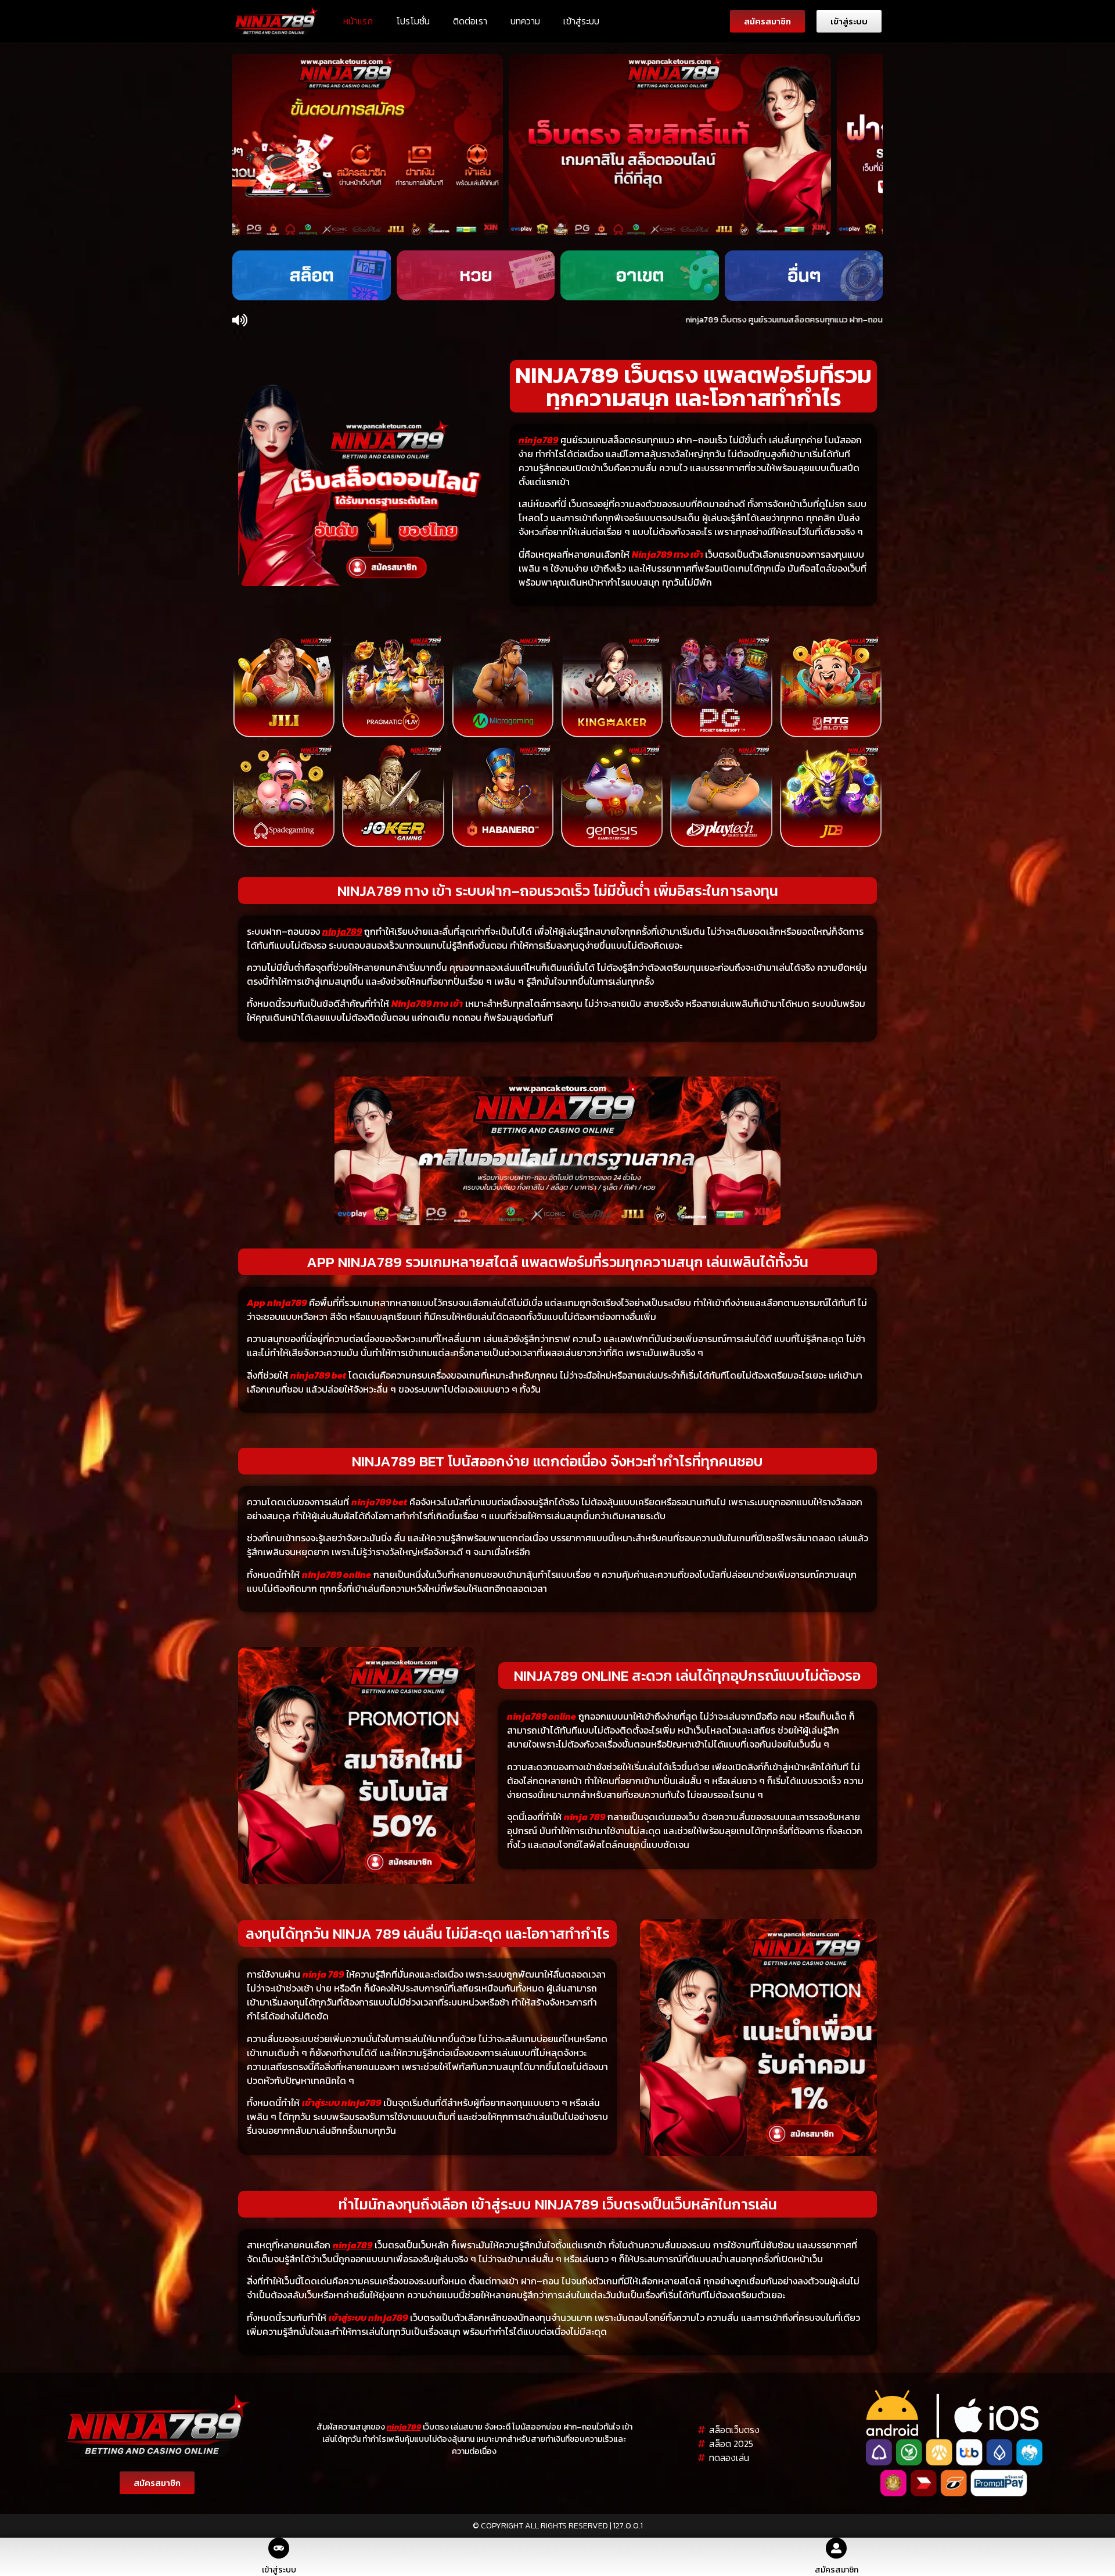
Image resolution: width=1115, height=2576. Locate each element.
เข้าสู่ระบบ (581, 21)
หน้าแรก (358, 21)
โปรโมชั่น (413, 21)
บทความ (525, 21)
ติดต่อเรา (470, 21)
